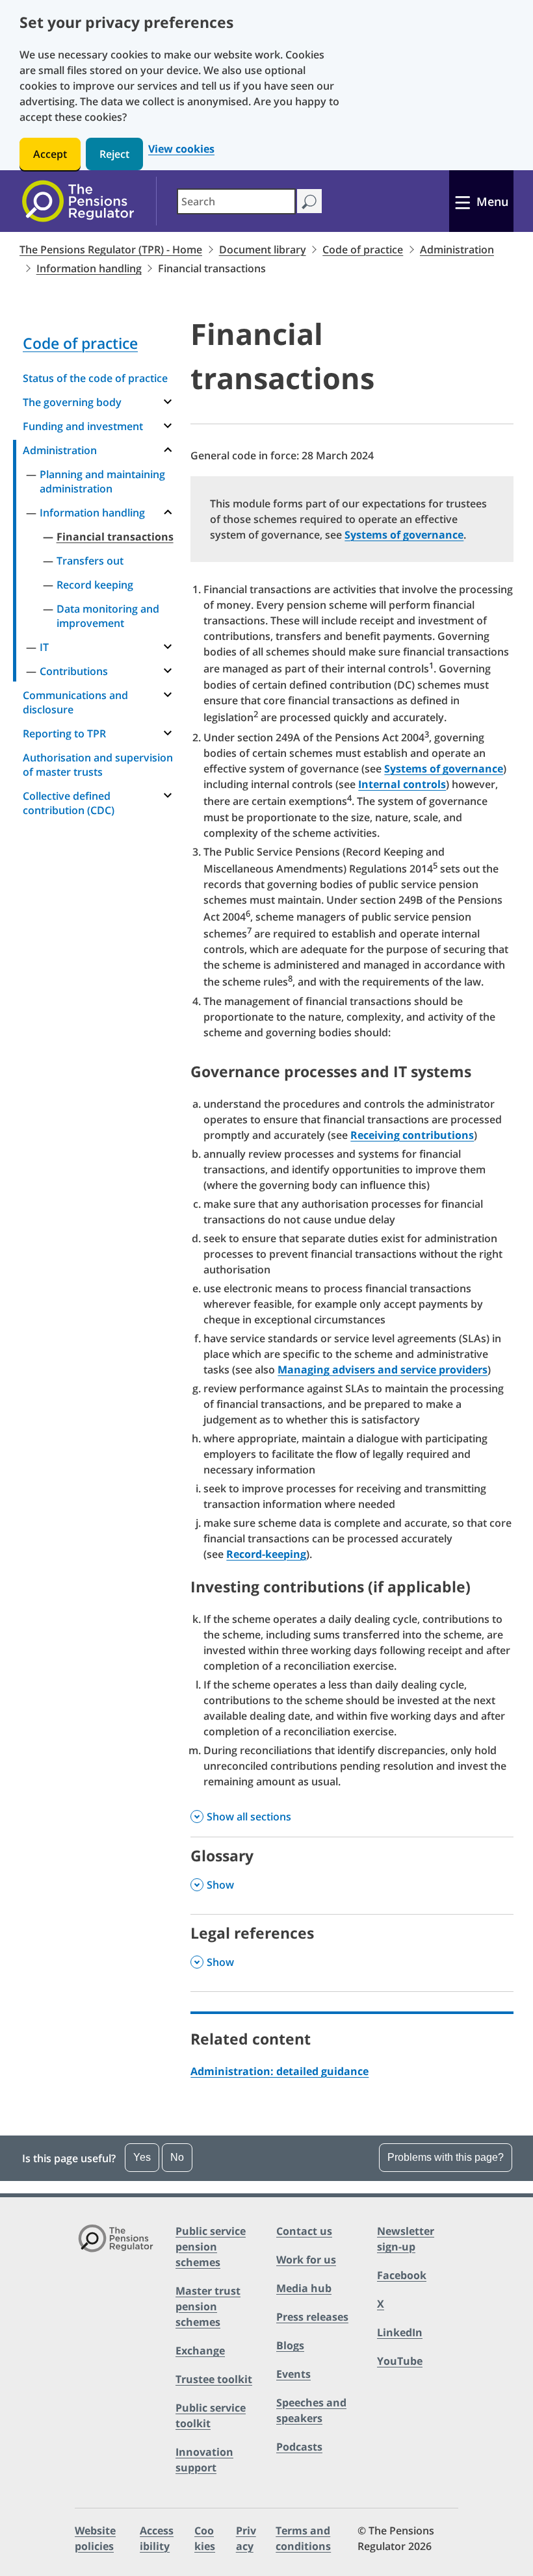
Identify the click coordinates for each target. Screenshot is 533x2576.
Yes (142, 2157)
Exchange (200, 2351)
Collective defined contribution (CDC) (69, 803)
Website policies (95, 2538)
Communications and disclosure (75, 702)
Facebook (402, 2275)
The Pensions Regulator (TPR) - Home (111, 249)
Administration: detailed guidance (279, 2071)
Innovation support (204, 2460)
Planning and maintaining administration (102, 481)
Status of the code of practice (95, 378)
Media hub (304, 2288)
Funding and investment (83, 426)
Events (293, 2374)
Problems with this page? (446, 2157)
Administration (457, 249)
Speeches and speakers (311, 2410)
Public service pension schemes (211, 2247)
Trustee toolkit (214, 2379)
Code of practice (363, 249)
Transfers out (90, 561)
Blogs (290, 2345)
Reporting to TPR (64, 733)
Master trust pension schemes (208, 2306)
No (177, 2157)
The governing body (72, 402)
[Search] (309, 201)
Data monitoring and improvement (108, 616)
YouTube (400, 2361)
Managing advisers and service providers (383, 1370)
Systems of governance (404, 535)
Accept (50, 154)
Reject (114, 154)
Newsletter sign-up (406, 2239)
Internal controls (402, 784)
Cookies (205, 2538)
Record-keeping (266, 1554)
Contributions (74, 671)
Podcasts (299, 2447)
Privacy (246, 2538)
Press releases (312, 2317)
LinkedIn (400, 2332)
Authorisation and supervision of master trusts (98, 765)
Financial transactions (115, 537)
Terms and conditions (303, 2538)
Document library (263, 249)
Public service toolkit (211, 2416)
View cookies (181, 149)
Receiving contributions (412, 1135)
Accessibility (157, 2538)
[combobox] (237, 201)
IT (44, 647)
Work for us (306, 2260)
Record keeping (95, 585)
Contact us (304, 2231)
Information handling (89, 268)
